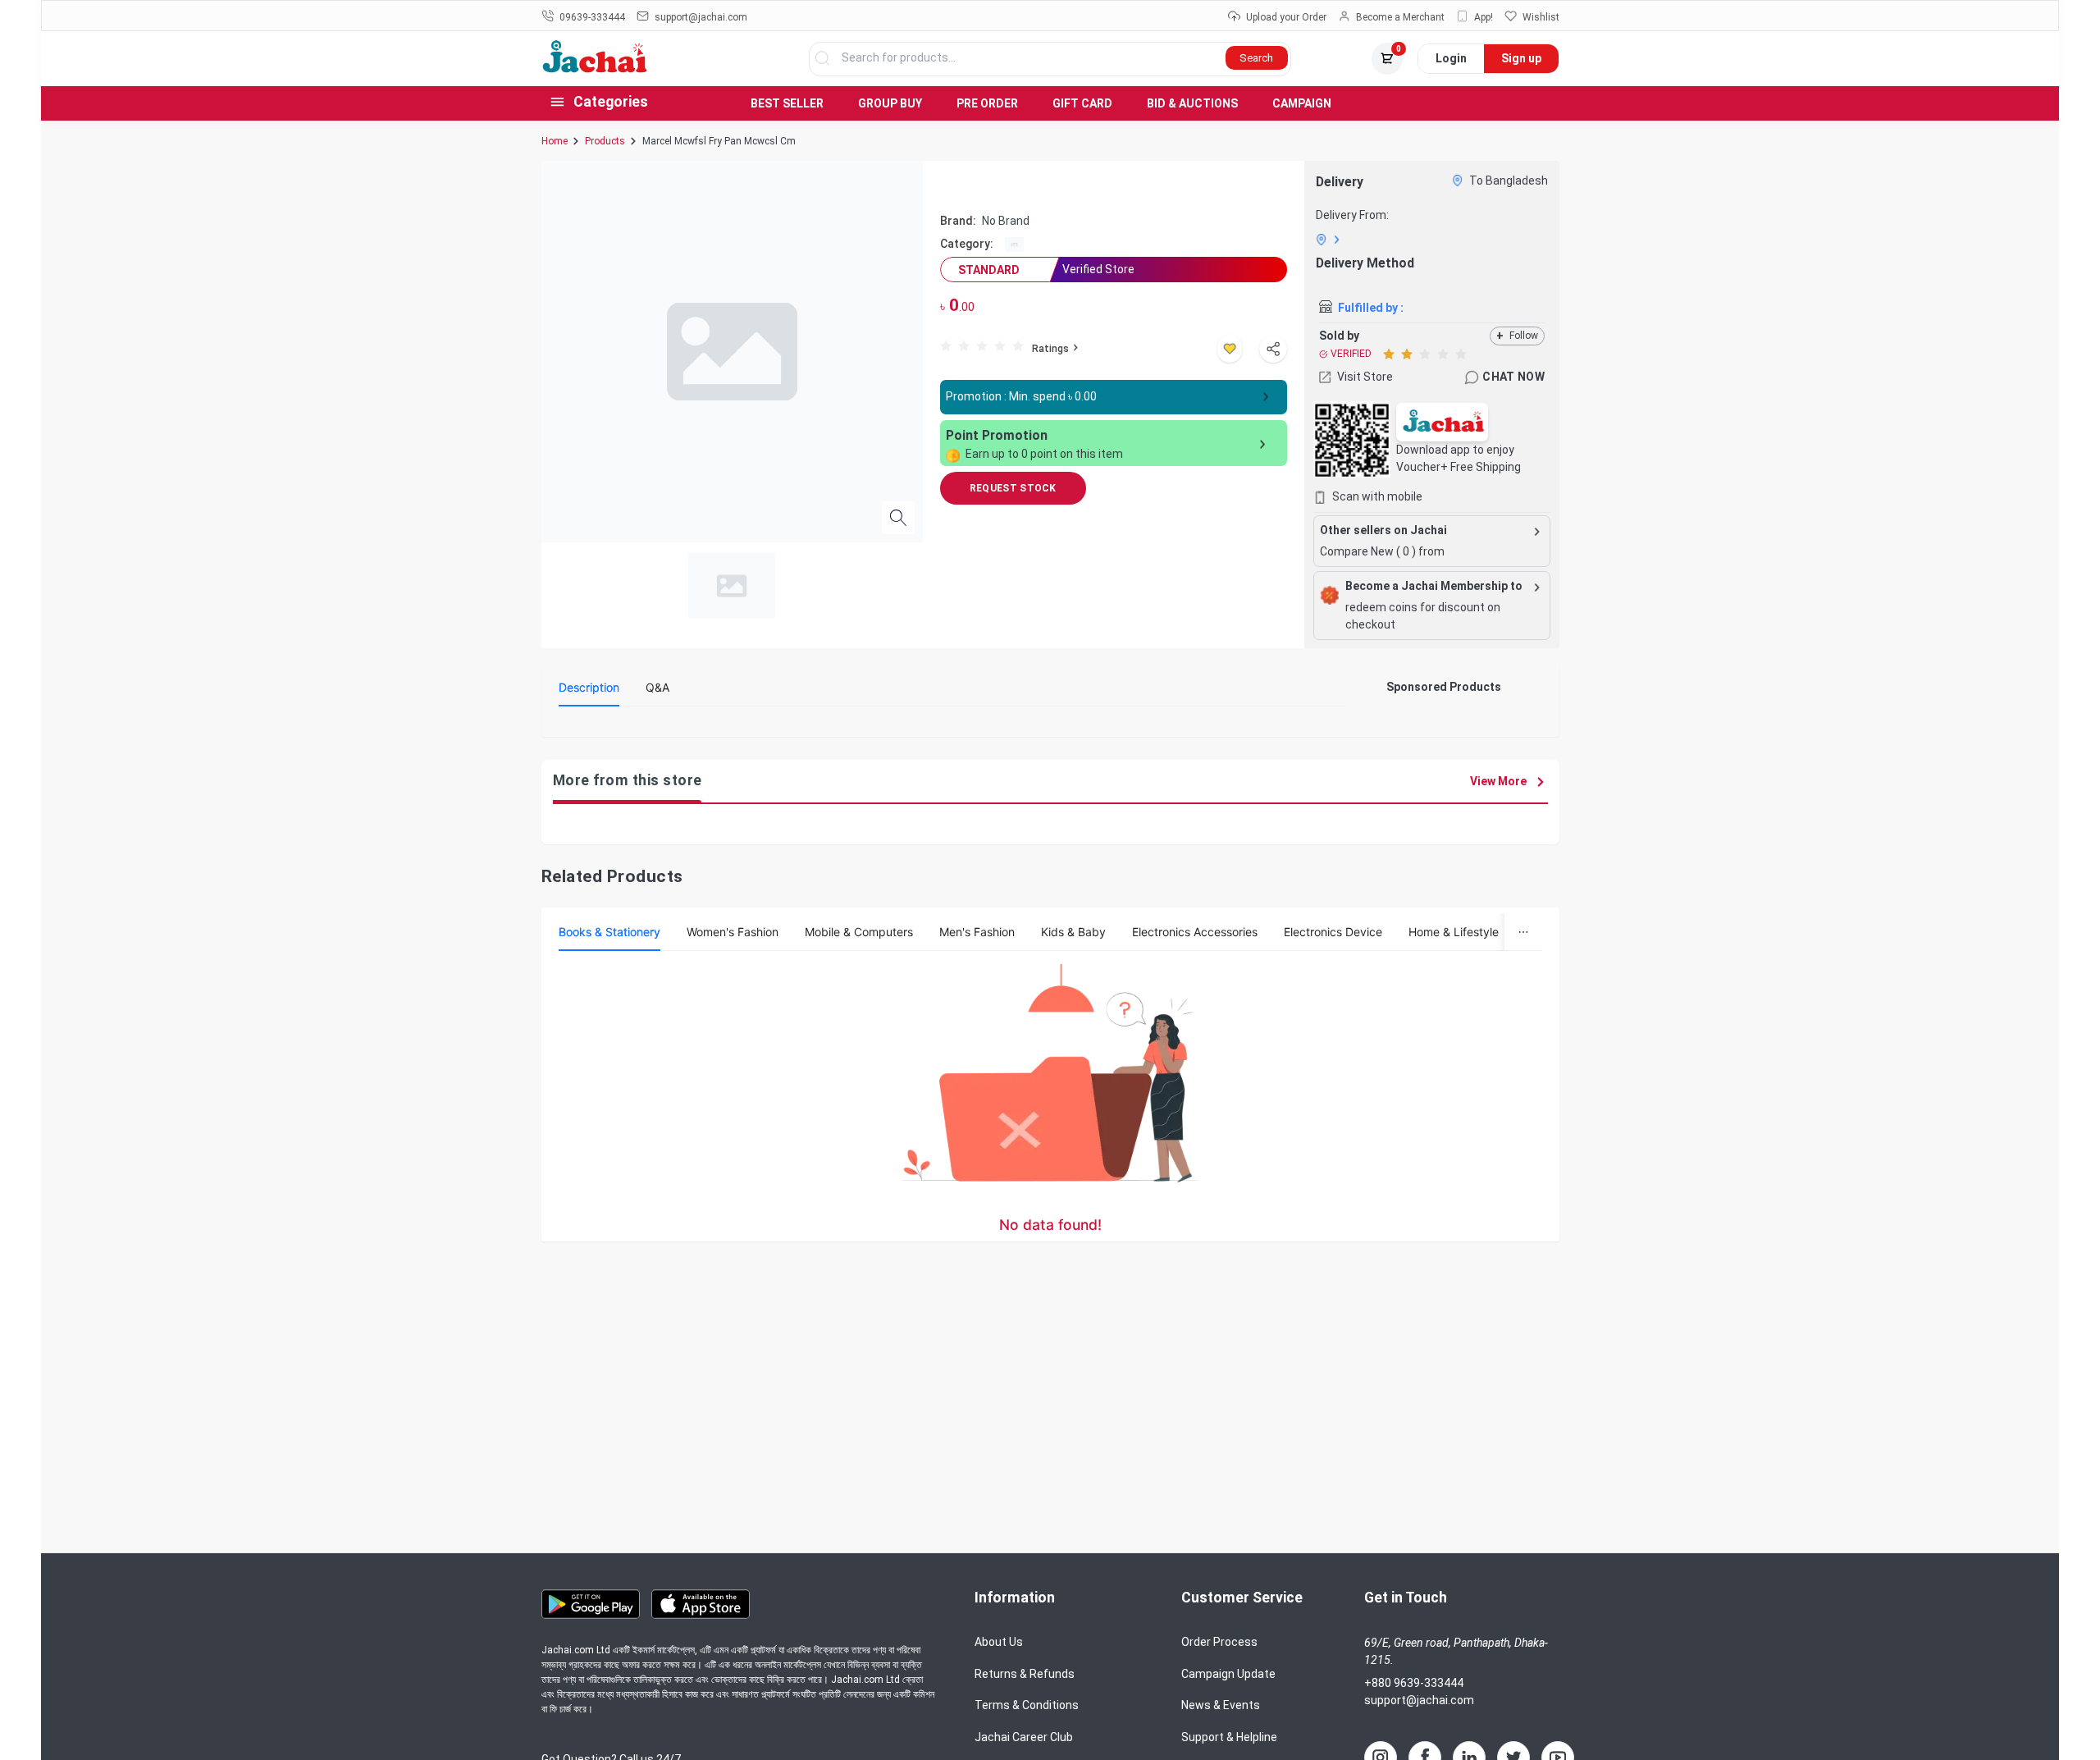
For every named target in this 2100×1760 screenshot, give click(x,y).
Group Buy (890, 103)
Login (1451, 58)
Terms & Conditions (1027, 1705)
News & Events (1221, 1705)
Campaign (1302, 103)
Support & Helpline (1229, 1737)
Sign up (1521, 58)
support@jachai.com (1419, 1700)
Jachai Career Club (1024, 1737)
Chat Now (1513, 377)
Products (605, 141)
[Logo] (595, 69)
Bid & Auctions (1192, 103)
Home (555, 141)
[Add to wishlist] (1230, 349)
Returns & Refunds (1025, 1674)
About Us (999, 1642)
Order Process (1219, 1642)
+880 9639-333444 (1414, 1683)
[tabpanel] (952, 725)
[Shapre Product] (1273, 349)
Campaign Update (1228, 1674)
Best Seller (787, 103)
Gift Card (1082, 103)
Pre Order (987, 103)
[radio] (946, 345)
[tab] (589, 688)
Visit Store (1365, 377)
